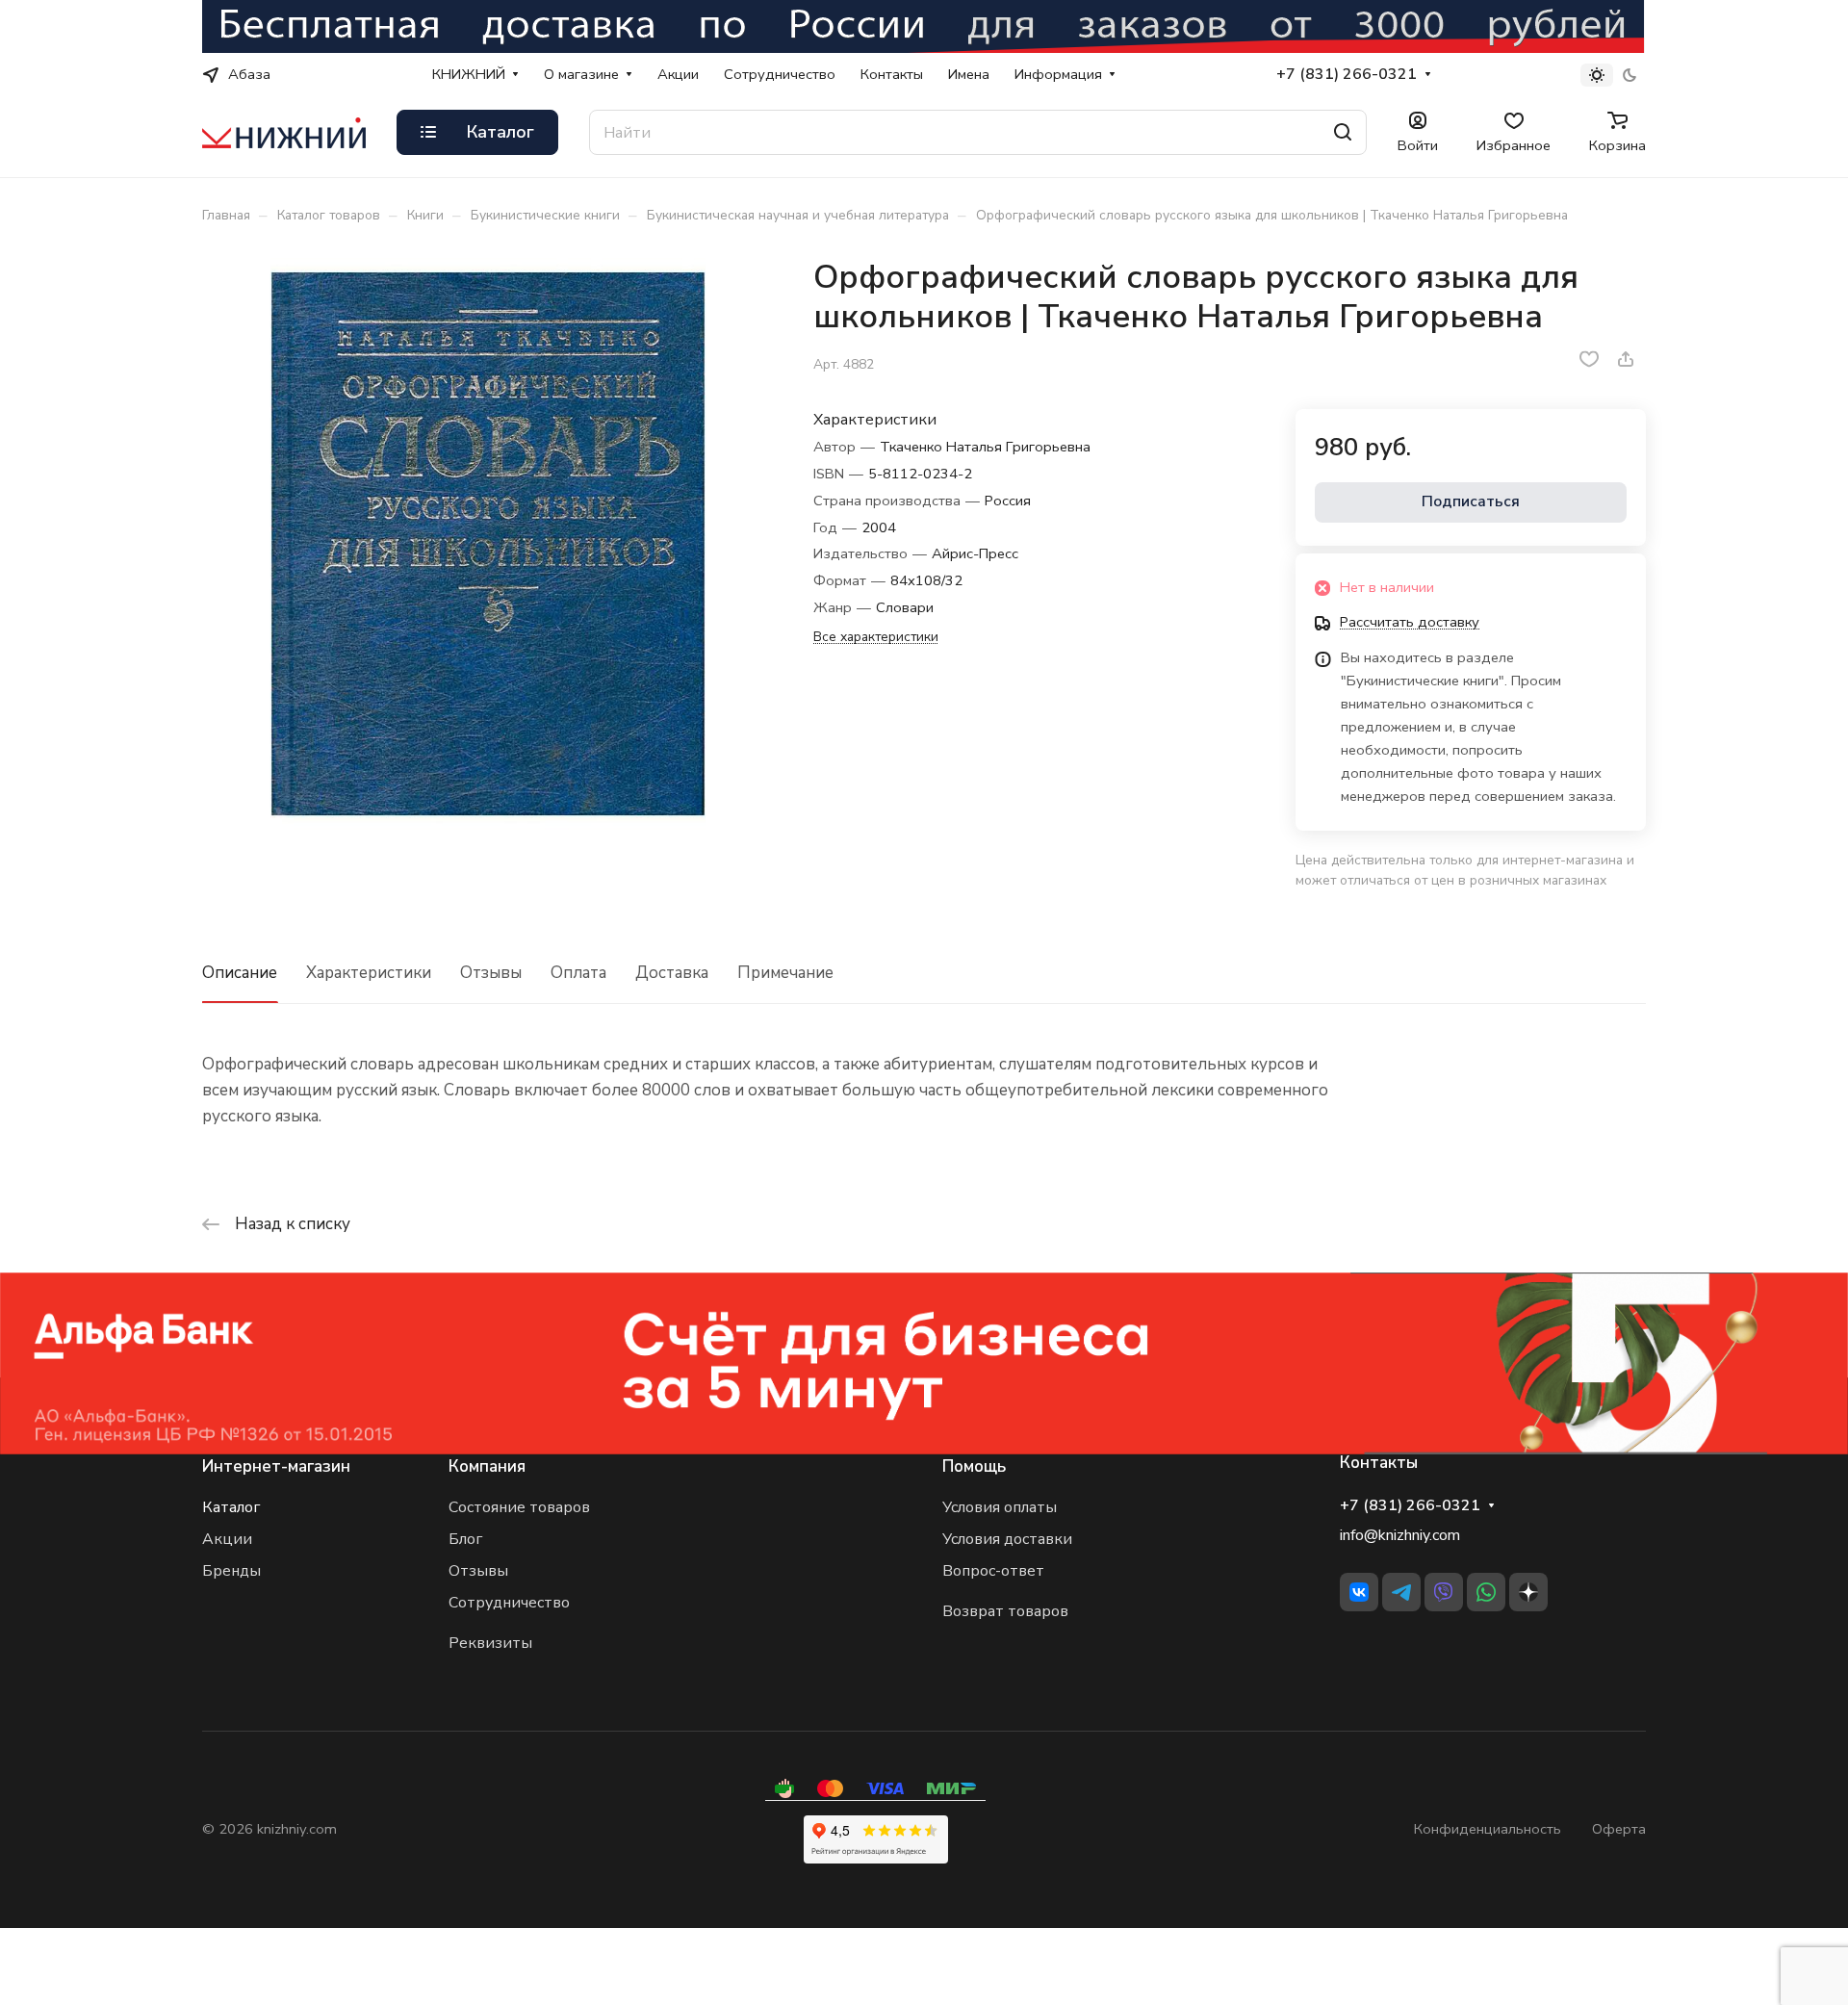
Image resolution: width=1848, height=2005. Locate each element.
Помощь (974, 1466)
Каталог (231, 1507)
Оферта (1619, 1829)
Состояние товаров (519, 1507)
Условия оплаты (1000, 1507)
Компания (487, 1466)
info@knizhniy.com (1400, 1535)
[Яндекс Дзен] (1528, 1592)
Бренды (231, 1571)
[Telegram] (1401, 1592)
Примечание (785, 973)
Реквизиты (490, 1643)
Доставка (672, 973)
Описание (240, 973)
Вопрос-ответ (993, 1571)
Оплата (578, 973)
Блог (465, 1539)
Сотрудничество (509, 1603)
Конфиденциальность (1488, 1829)
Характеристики (369, 973)
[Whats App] (1486, 1592)
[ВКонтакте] (1359, 1592)
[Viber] (1444, 1592)
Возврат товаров (1005, 1611)
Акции (227, 1539)
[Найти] (1343, 132)
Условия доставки (1007, 1539)
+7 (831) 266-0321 (1347, 75)
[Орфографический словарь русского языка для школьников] (488, 544)
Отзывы (491, 973)
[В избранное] (1589, 359)
